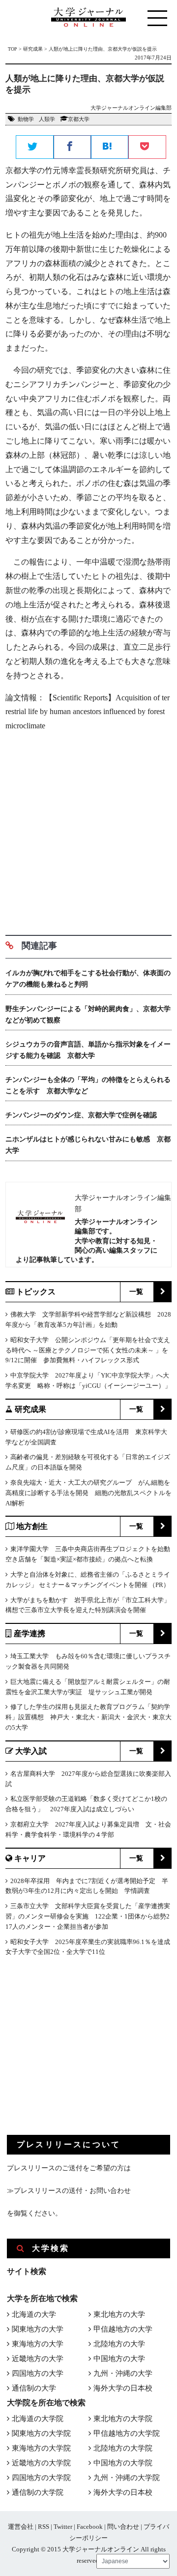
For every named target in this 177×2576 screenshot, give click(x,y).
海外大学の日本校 (123, 2388)
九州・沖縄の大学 (123, 2373)
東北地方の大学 (119, 2314)
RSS (44, 2527)
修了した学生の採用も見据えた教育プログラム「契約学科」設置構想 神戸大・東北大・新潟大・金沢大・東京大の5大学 (88, 1717)
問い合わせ (123, 2527)
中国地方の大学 (119, 2359)
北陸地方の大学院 (123, 2448)
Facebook (90, 2527)
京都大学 (79, 119)
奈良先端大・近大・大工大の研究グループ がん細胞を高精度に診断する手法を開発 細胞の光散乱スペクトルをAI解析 (88, 1493)
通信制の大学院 (38, 2492)
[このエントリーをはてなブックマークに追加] (110, 148)
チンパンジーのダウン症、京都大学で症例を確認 (81, 1115)
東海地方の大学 (38, 2344)
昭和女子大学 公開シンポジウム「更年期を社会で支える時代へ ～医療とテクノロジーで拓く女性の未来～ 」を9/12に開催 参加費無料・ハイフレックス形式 (88, 1350)
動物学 (26, 119)
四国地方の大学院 (41, 2478)
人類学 (47, 119)
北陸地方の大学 (119, 2344)
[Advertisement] (88, 830)
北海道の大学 (34, 2314)
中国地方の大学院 (123, 2463)
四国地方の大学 (38, 2373)
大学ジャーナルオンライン (101, 2549)
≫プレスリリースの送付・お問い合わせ (69, 2191)
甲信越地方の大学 (123, 2329)
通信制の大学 (34, 2388)
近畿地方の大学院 (41, 2463)
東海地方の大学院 (41, 2448)
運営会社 (21, 2527)
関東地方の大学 (38, 2329)
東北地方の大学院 (123, 2419)
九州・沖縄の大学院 (127, 2478)
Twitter (63, 2527)
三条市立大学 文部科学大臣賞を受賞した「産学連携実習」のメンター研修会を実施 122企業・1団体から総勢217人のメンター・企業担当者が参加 (88, 1916)
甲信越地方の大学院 (127, 2433)
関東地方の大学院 (41, 2433)
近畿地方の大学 (38, 2359)
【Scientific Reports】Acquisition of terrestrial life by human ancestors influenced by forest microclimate (88, 712)
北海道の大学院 (38, 2419)
